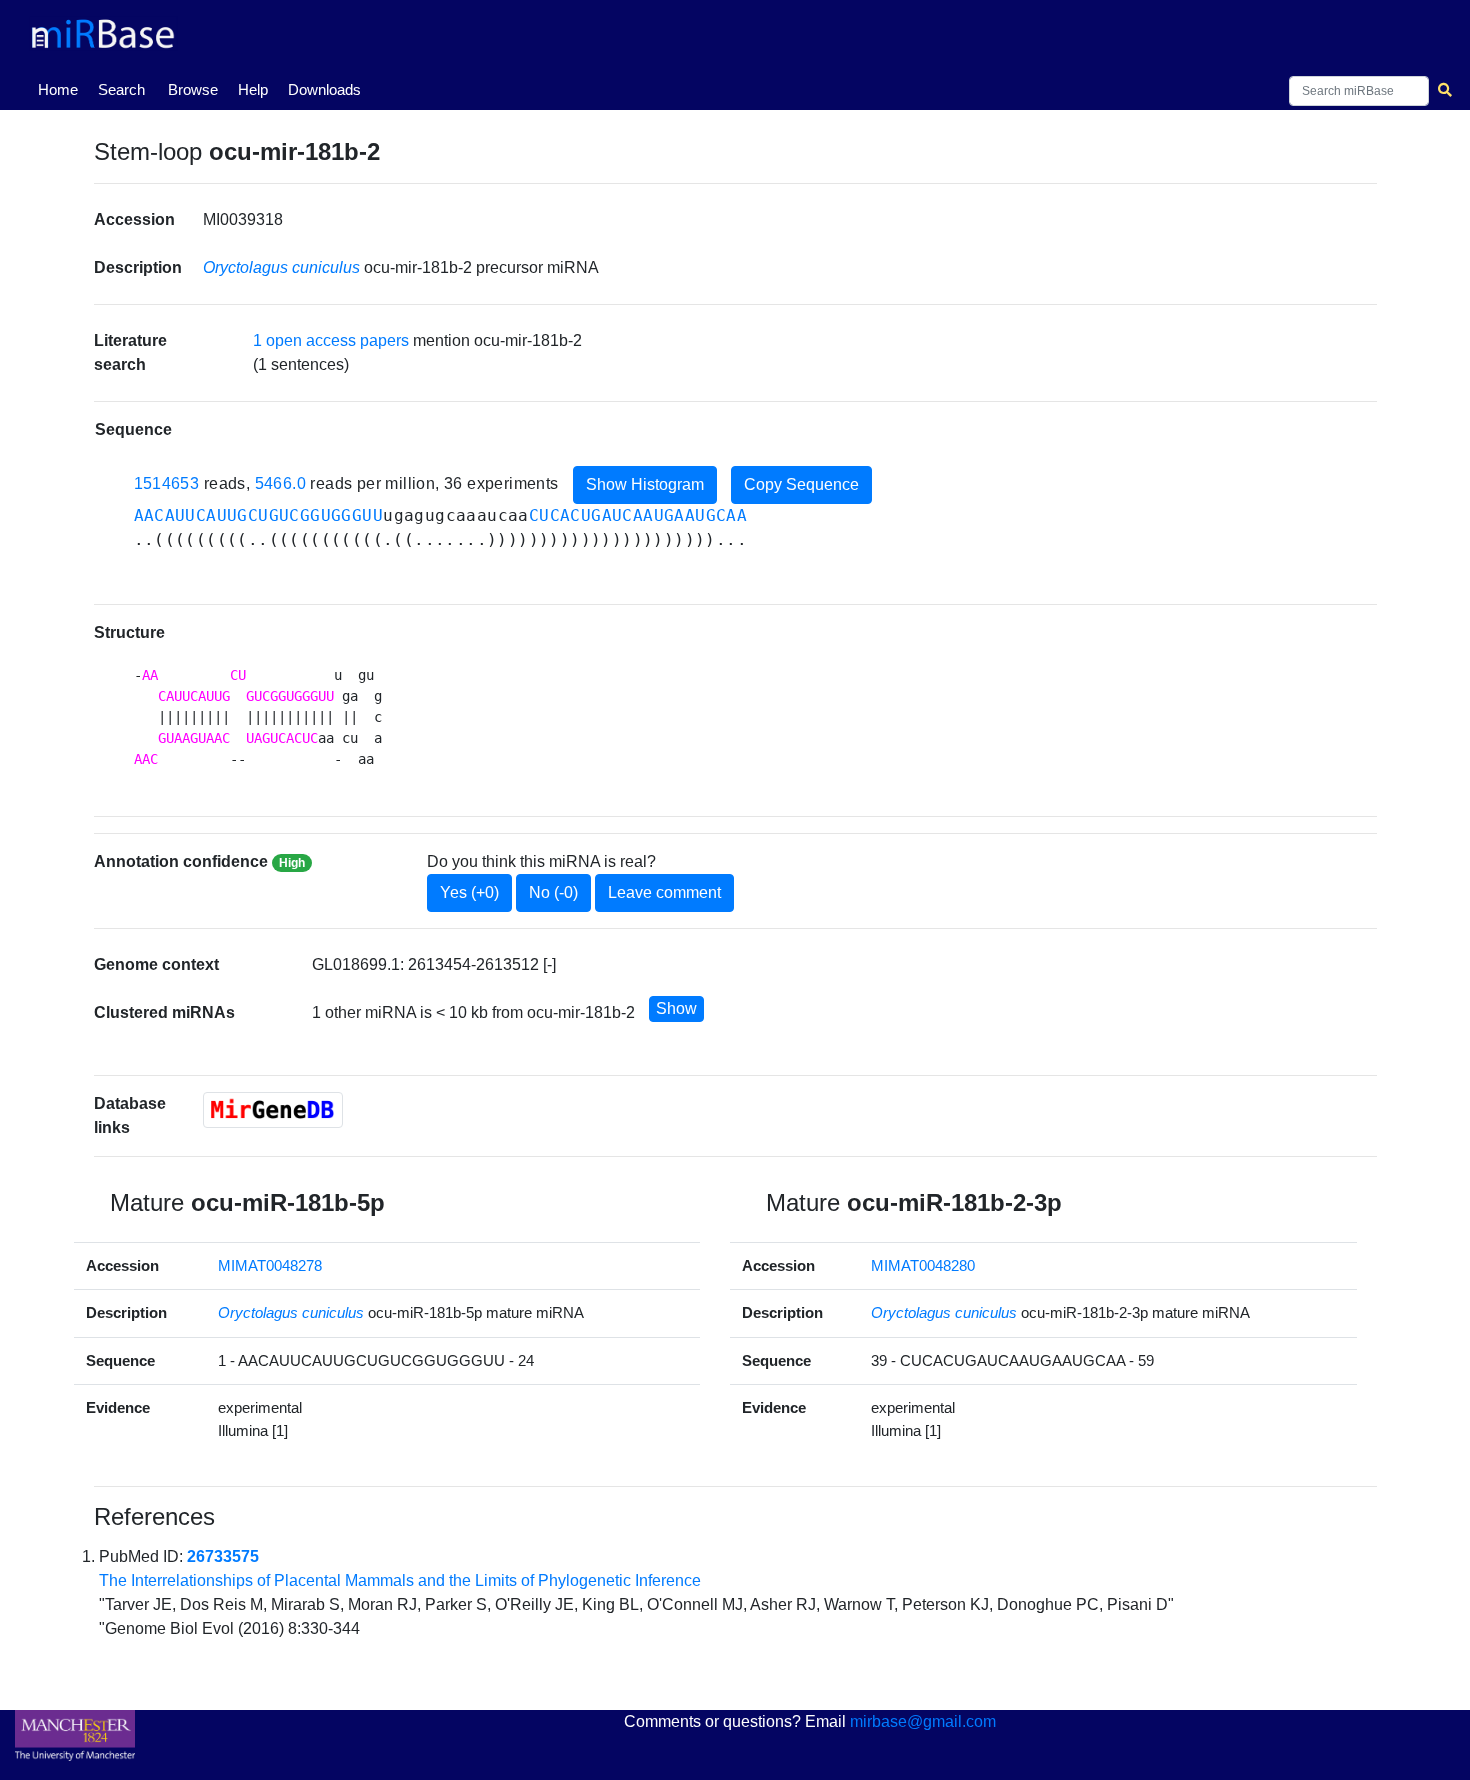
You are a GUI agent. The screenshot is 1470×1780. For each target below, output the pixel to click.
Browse (193, 89)
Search (121, 89)
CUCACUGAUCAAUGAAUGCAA (638, 515)
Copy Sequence (801, 484)
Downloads (324, 89)
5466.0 (280, 483)
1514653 (167, 483)
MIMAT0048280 (923, 1265)
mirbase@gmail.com (923, 1721)
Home (62, 89)
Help (253, 89)
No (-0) (553, 892)
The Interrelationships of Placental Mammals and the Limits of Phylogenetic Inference (400, 1580)
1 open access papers (331, 340)
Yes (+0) (469, 892)
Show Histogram (645, 484)
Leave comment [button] (664, 892)
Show (676, 1008)
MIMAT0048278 (270, 1265)
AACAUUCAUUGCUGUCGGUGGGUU (259, 515)
